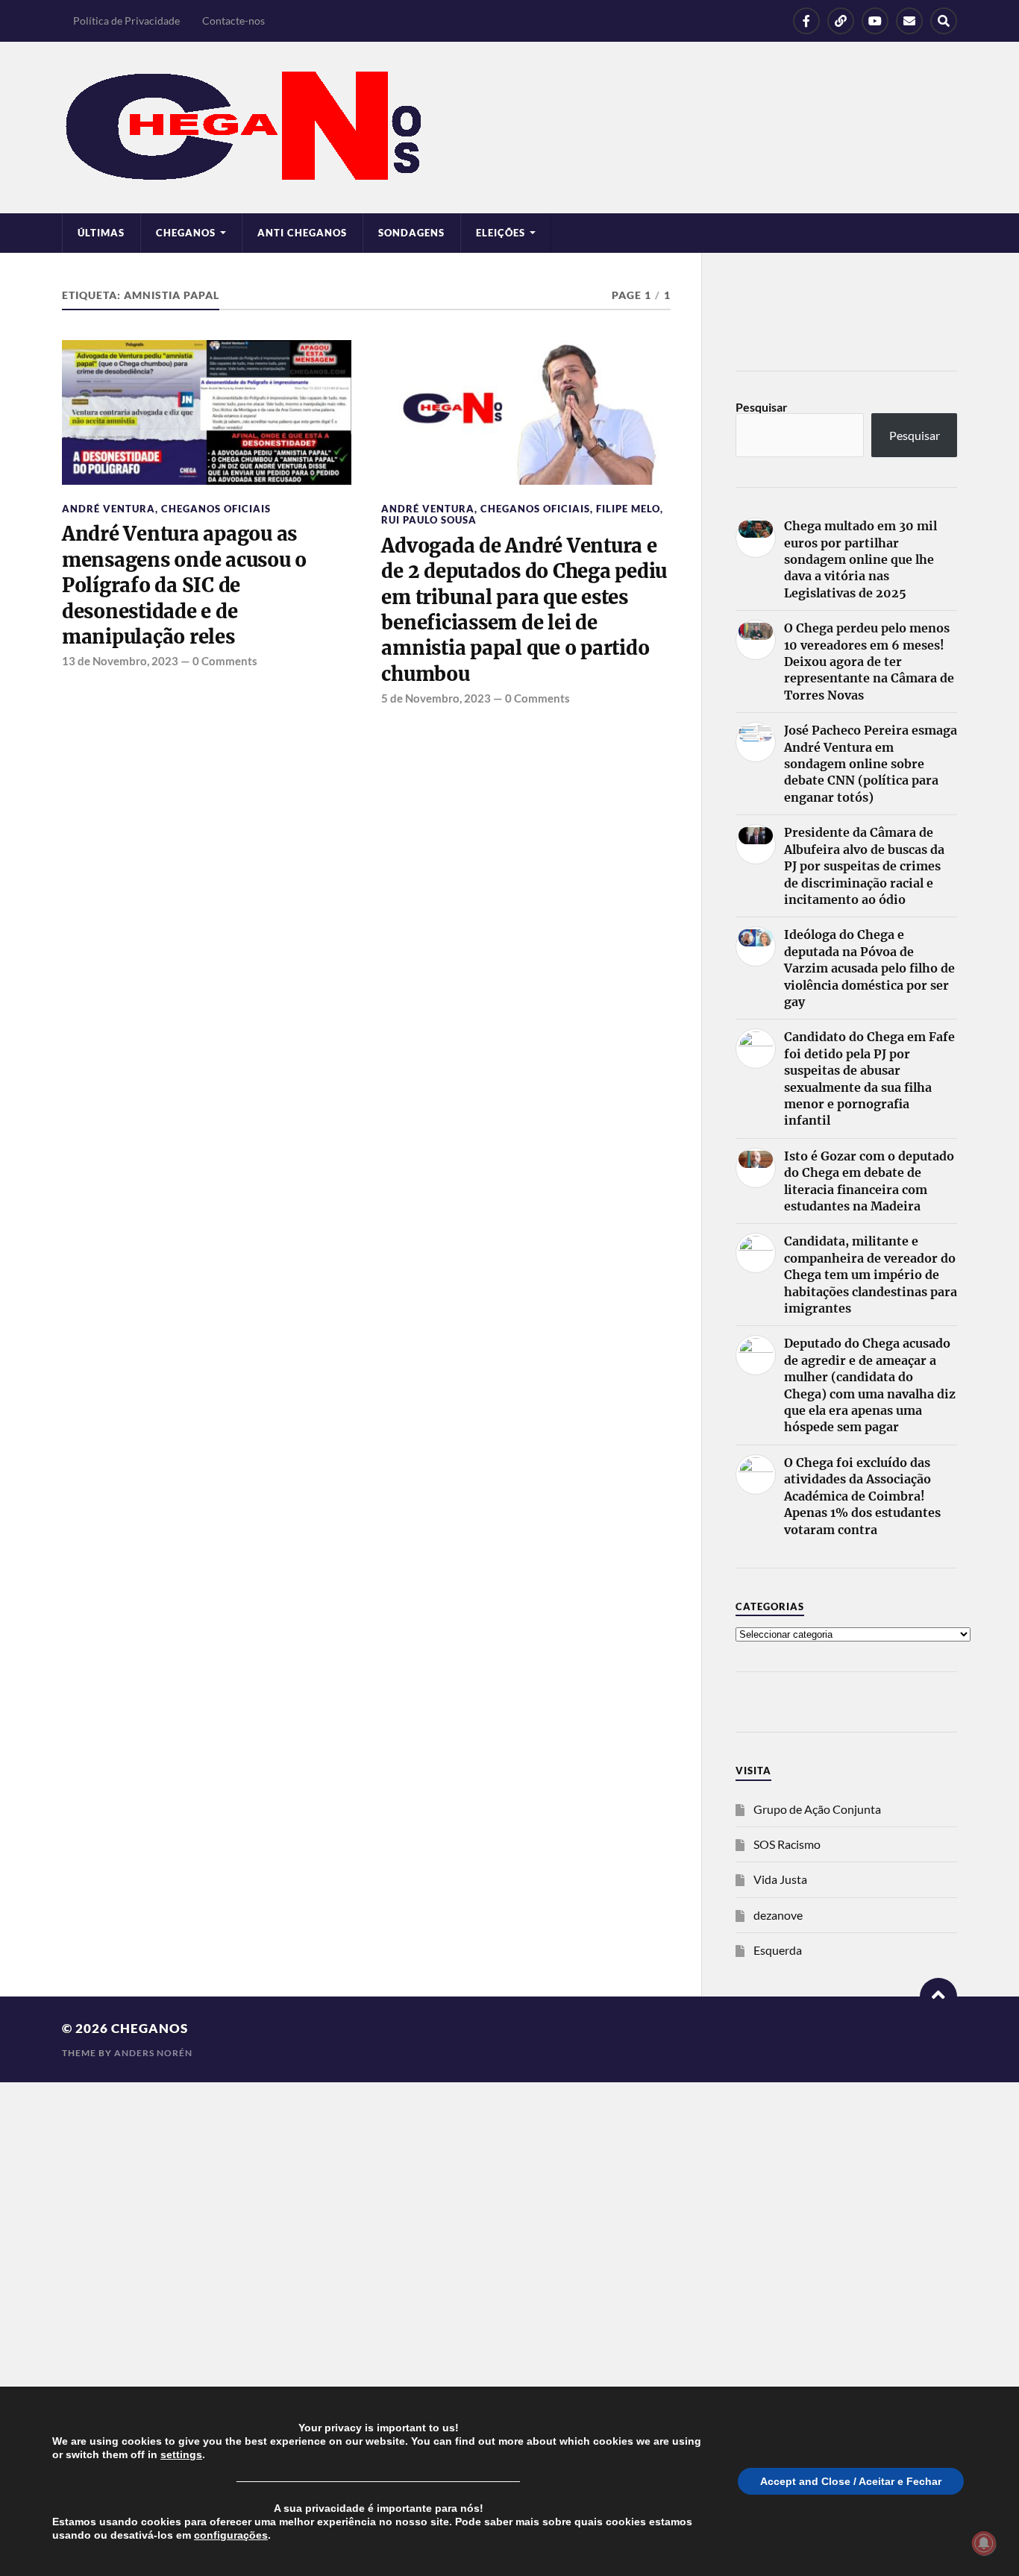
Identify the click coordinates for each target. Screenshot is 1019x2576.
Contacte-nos (233, 21)
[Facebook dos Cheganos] (806, 21)
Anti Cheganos (302, 233)
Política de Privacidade (126, 21)
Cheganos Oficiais (216, 509)
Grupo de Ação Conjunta (817, 1809)
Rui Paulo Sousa (429, 520)
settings (181, 2454)
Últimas (101, 233)
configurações (231, 2535)
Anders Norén (153, 2053)
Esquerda (778, 1950)
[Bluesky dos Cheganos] (841, 21)
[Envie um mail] (909, 21)
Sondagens (411, 233)
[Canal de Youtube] (875, 21)
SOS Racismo (787, 1844)
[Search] (944, 21)
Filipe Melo (628, 509)
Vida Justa (780, 1879)
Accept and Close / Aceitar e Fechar (851, 2481)
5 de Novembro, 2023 (436, 698)
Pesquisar (762, 407)
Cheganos (150, 2028)
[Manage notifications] (984, 2543)
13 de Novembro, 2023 (120, 661)
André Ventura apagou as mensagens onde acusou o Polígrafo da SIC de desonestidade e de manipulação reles (184, 585)
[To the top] (938, 1997)
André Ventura (109, 509)
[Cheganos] (509, 128)
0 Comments (225, 661)
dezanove (778, 1915)
